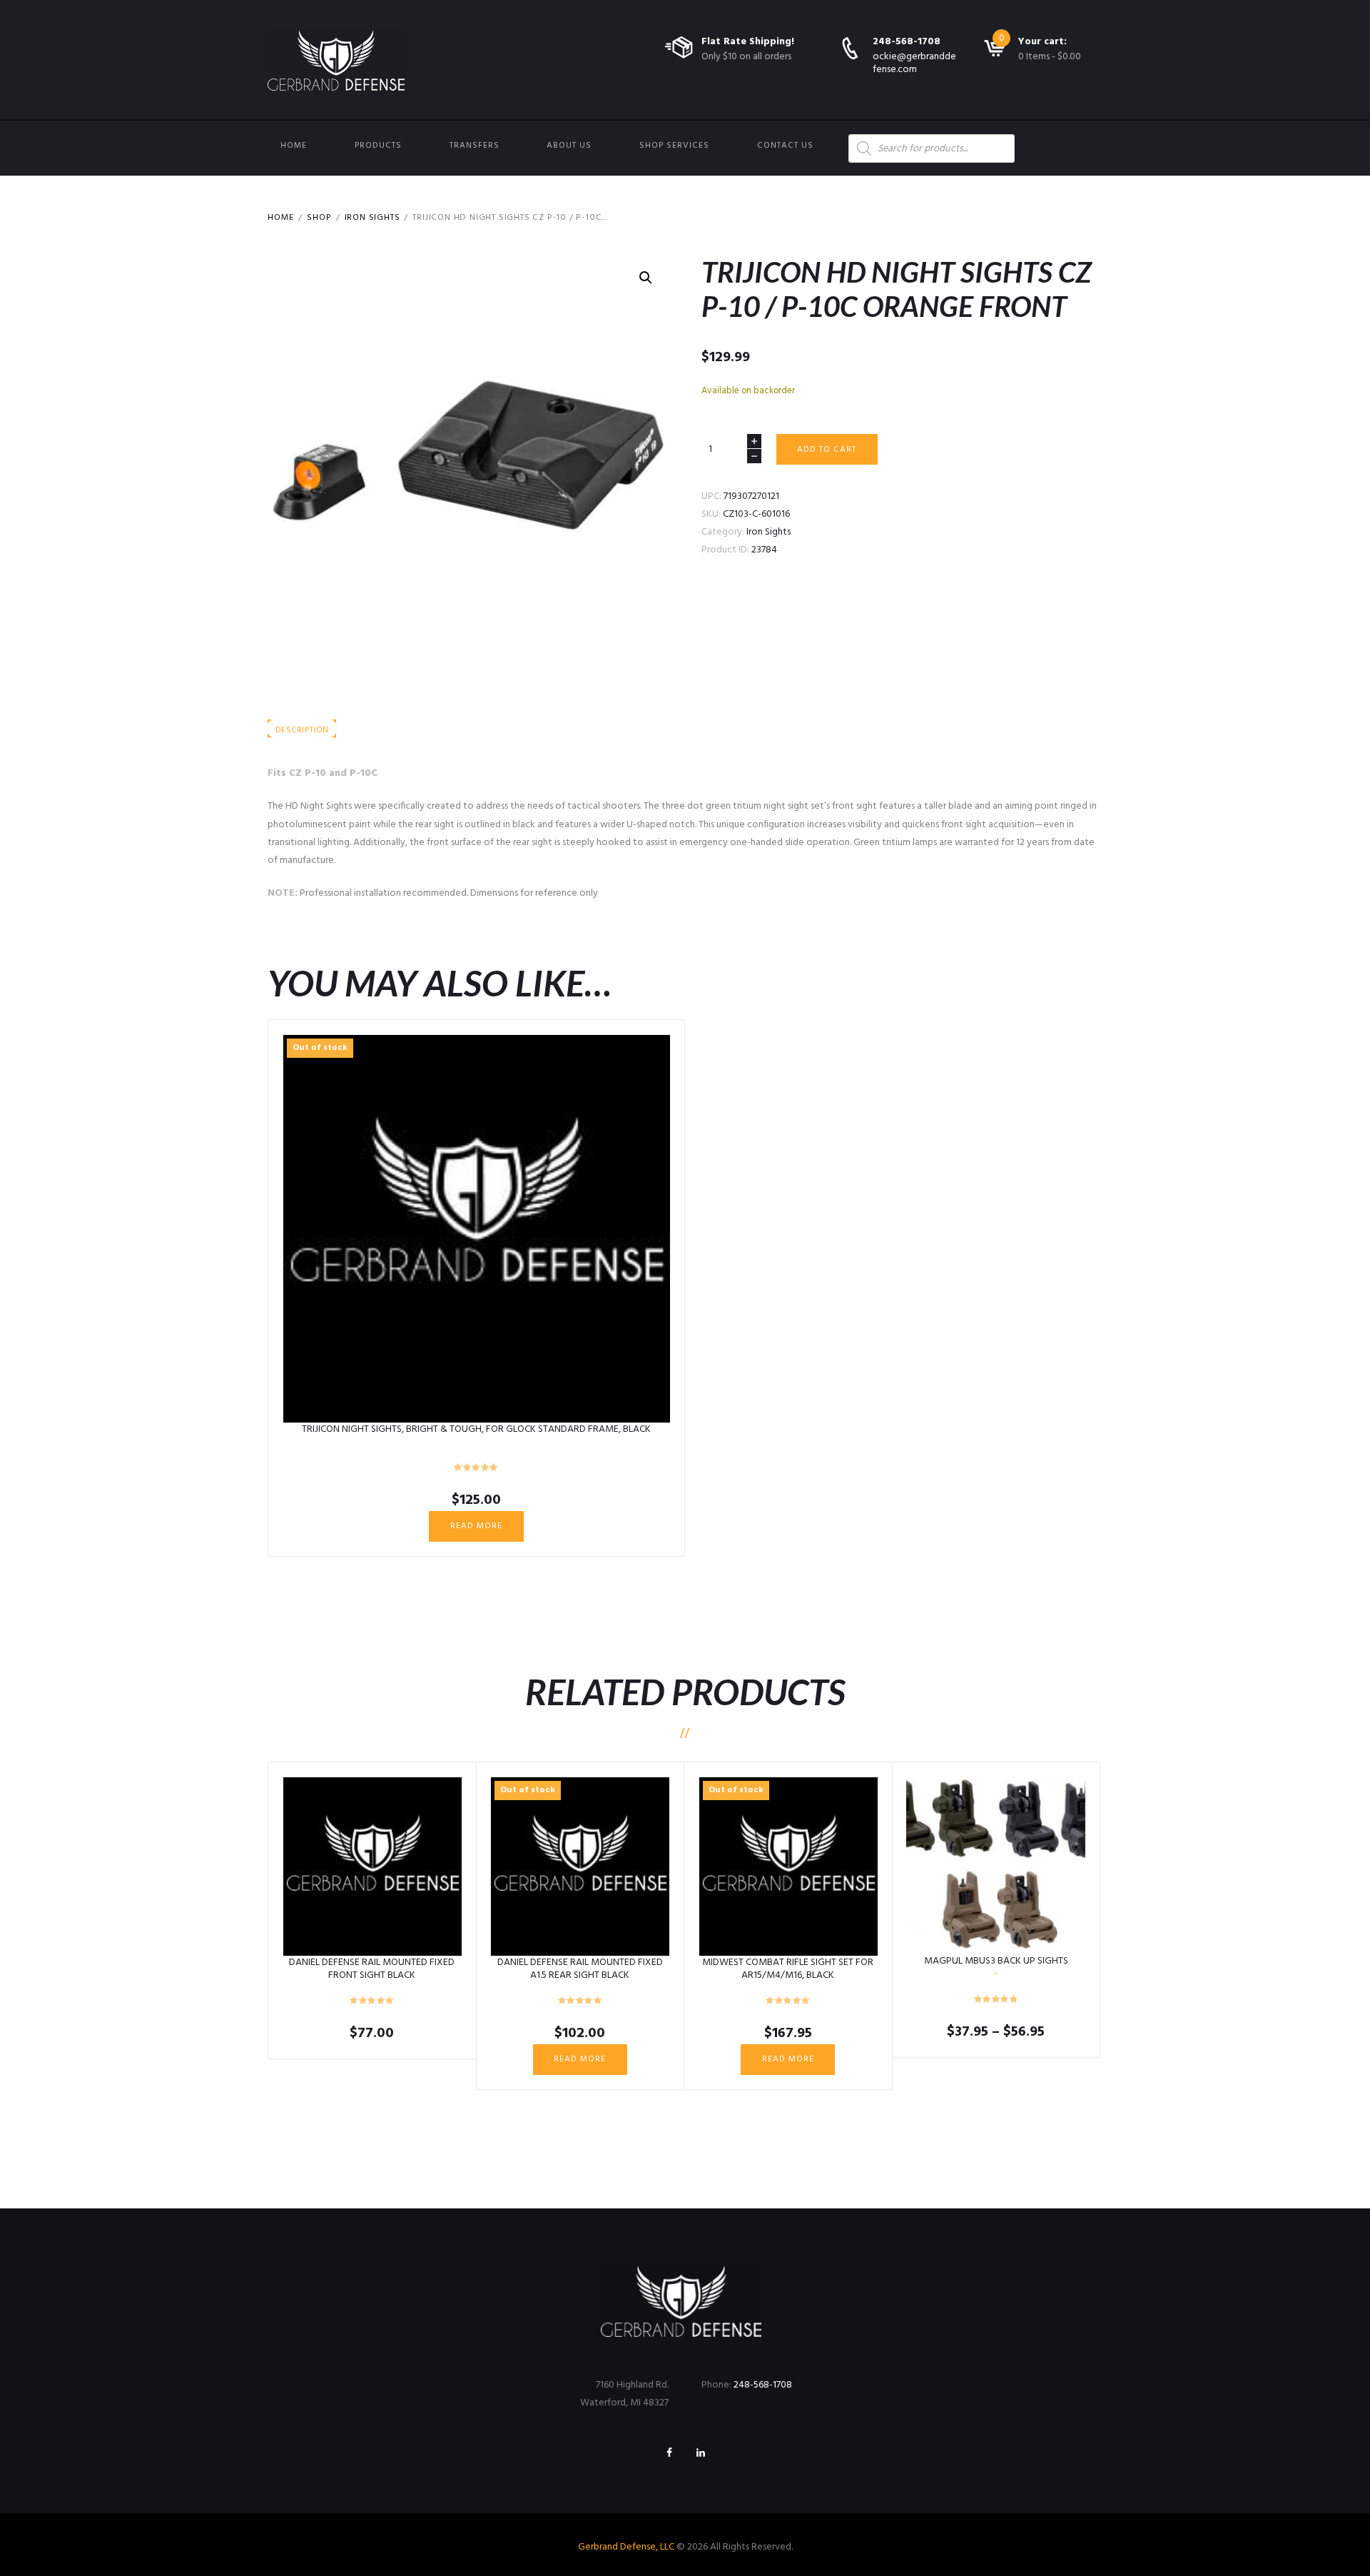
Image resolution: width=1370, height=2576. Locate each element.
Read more (476, 1526)
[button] (646, 278)
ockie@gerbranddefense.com (914, 63)
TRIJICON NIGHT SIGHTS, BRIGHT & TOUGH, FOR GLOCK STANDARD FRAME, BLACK (476, 1429)
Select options (996, 1866)
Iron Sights (372, 218)
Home (294, 146)
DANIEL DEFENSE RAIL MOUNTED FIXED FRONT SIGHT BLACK (372, 1969)
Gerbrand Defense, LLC (626, 2547)
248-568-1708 (907, 42)
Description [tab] (302, 730)
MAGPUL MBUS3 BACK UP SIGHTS (996, 1961)
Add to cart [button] (372, 1867)
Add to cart (827, 450)
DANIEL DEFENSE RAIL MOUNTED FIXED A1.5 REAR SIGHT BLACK (580, 1969)
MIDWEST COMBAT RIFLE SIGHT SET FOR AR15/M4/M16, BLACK (788, 1969)
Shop (319, 218)
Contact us (785, 146)
